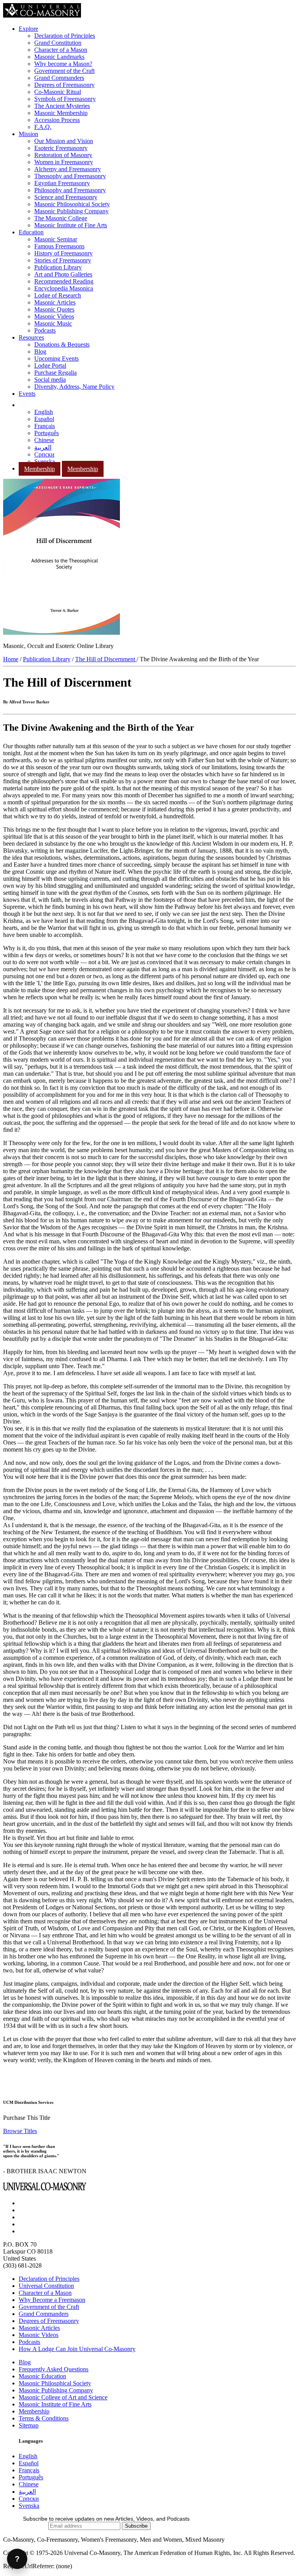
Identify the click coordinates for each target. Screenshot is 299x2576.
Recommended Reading (64, 281)
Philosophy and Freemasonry (70, 190)
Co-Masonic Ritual (58, 92)
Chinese (44, 440)
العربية (43, 447)
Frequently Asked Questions (54, 2369)
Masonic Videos (54, 316)
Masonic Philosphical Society (55, 2383)
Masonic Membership (61, 113)
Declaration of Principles (65, 36)
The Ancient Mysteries (62, 106)
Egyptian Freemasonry (62, 183)
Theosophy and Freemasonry (70, 176)
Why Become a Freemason (52, 2300)
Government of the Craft (64, 71)
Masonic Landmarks (59, 57)
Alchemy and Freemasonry (68, 169)
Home (11, 659)
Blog (40, 351)
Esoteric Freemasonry (61, 148)
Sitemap (29, 2425)
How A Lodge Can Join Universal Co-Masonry (77, 2349)
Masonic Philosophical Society (72, 204)
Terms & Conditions (44, 2418)
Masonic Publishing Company (71, 211)
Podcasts (45, 330)
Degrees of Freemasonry (64, 85)
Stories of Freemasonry (63, 260)
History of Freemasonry (63, 253)
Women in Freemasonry (64, 162)
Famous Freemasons (59, 246)
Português (47, 433)
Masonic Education (42, 2376)
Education (31, 232)
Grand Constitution (58, 43)
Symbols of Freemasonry (65, 99)
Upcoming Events (56, 359)
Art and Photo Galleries (63, 274)
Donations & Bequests (62, 344)
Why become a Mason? (63, 64)
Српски (44, 454)
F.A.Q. (43, 127)
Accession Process (57, 120)
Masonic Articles (55, 302)
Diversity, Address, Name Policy (74, 387)
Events (27, 394)
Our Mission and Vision (64, 141)
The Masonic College (61, 218)
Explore (28, 29)
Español (44, 419)
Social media (50, 380)
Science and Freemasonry (66, 197)
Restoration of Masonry (63, 155)
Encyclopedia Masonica (64, 288)
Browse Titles (20, 2131)
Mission (28, 134)
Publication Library (58, 267)
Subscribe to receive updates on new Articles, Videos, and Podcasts (106, 2519)
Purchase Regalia (55, 373)
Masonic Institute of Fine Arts (71, 225)
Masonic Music (53, 323)
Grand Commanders (59, 78)
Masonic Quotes (54, 309)
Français (45, 426)
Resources (31, 337)
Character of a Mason (61, 50)
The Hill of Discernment (106, 659)
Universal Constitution (46, 2286)
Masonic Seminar (56, 239)
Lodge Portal (50, 366)
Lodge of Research (58, 295)
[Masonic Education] (24, 405)
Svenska (45, 461)
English (44, 412)
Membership (40, 469)
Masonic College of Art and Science (63, 2397)
